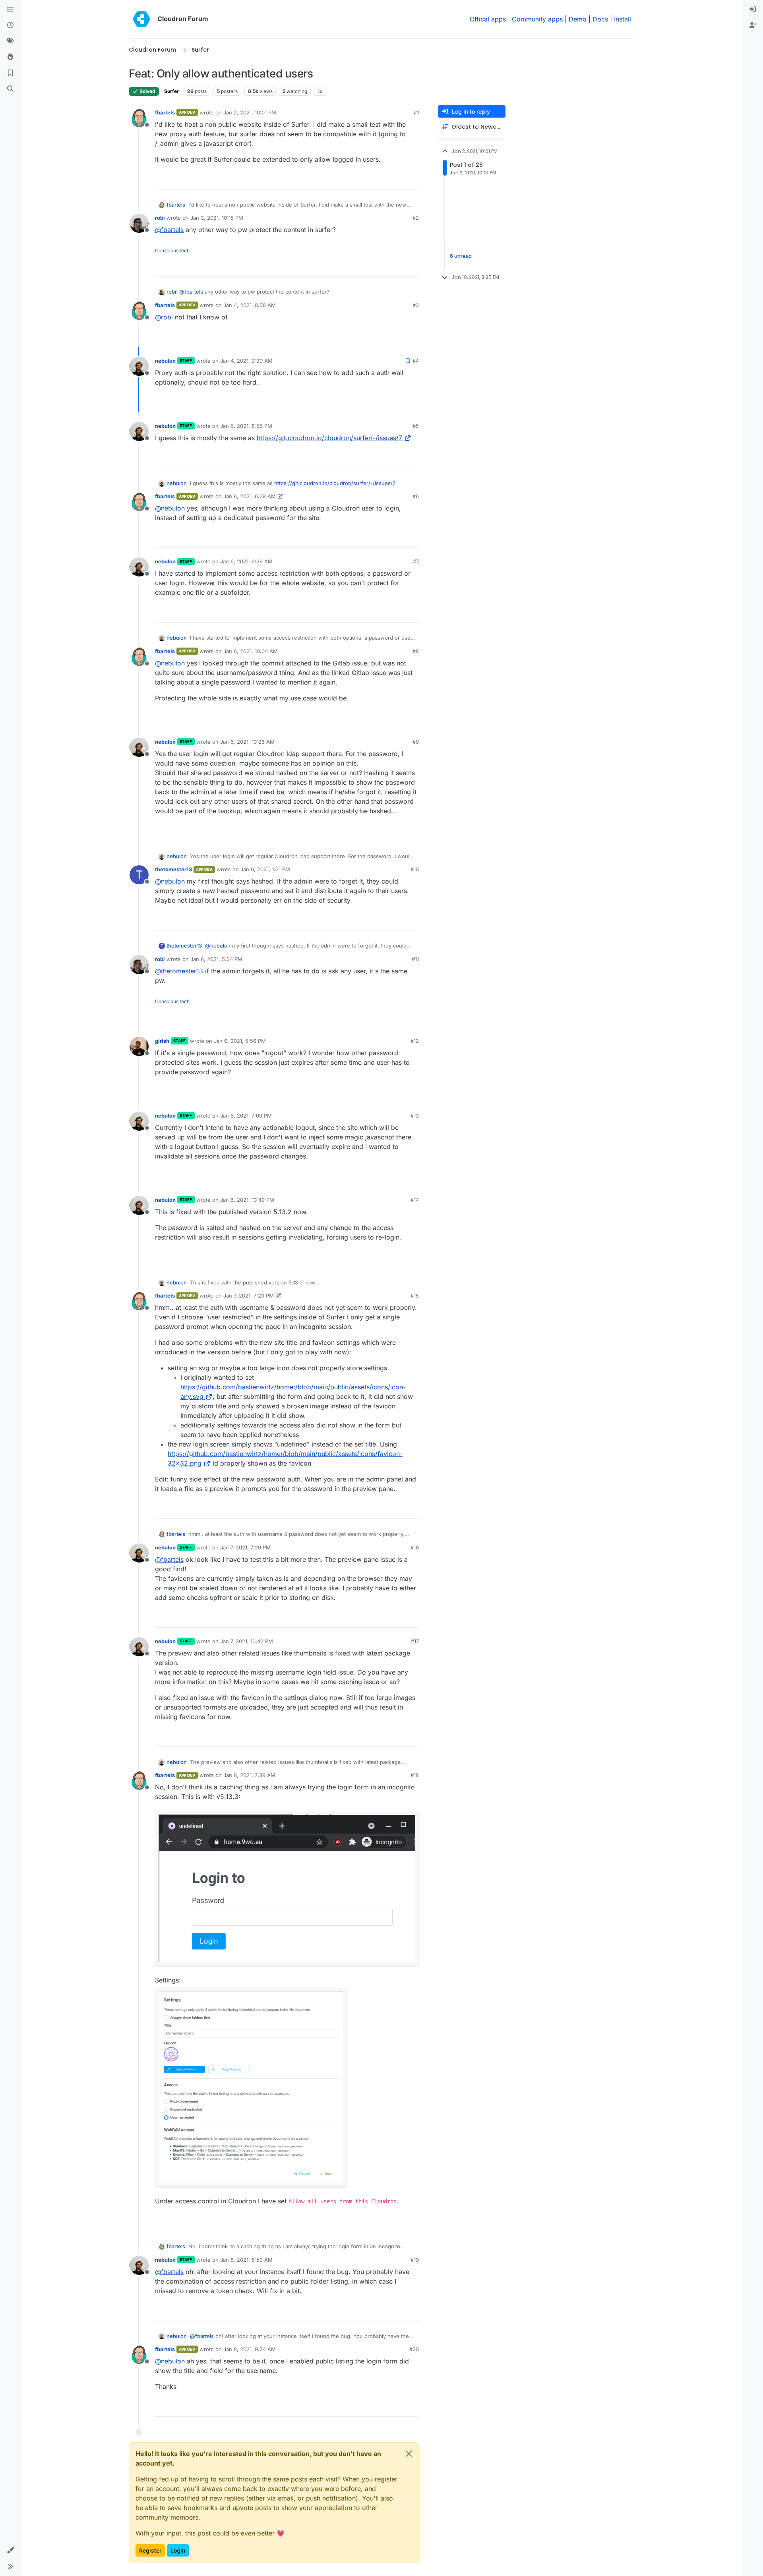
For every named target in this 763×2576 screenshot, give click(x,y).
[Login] (753, 10)
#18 (415, 1775)
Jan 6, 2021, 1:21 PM (265, 869)
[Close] (409, 2454)
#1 (416, 112)
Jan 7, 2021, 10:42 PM (247, 1641)
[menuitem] (753, 10)
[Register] (753, 25)
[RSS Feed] (320, 91)
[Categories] (10, 10)
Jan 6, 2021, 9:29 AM (246, 561)
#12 (415, 1041)
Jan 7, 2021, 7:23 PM (249, 1296)
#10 (415, 869)
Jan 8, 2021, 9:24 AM (250, 2349)
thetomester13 (173, 869)
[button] (10, 2551)
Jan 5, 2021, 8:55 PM (246, 426)
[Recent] (10, 25)
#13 (415, 1116)
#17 (415, 1641)
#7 (416, 561)
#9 (416, 742)
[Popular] (10, 57)
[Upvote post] (400, 180)
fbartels (165, 112)
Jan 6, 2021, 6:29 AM (250, 496)
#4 (416, 361)
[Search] (10, 89)
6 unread (461, 256)
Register (150, 2550)
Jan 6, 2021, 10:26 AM (247, 742)
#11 (415, 959)
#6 (416, 496)
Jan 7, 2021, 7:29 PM (245, 1547)
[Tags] (10, 41)
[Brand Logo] (141, 19)
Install (623, 19)
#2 (416, 218)
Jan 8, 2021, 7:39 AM (249, 1775)
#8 (416, 651)
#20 (414, 2349)
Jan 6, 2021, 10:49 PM (247, 1200)
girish (162, 1041)
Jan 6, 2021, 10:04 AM (251, 651)
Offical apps (488, 19)
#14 (415, 1200)
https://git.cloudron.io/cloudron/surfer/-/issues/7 (329, 438)
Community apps (537, 19)
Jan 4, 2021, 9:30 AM (246, 361)
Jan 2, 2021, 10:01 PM (250, 112)
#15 (415, 1296)
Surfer (171, 91)
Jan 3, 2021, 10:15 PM (217, 218)
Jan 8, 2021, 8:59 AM (246, 2260)
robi (160, 218)
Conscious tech (172, 250)
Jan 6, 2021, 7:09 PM (246, 1116)
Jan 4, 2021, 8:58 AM (250, 305)
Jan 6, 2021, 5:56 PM (240, 1041)
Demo (578, 19)
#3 (416, 305)
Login (178, 2550)
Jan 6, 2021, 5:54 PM (216, 959)
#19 (415, 2260)
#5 (416, 426)
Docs (600, 19)
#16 (415, 1547)
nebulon (165, 361)
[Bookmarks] (10, 73)
